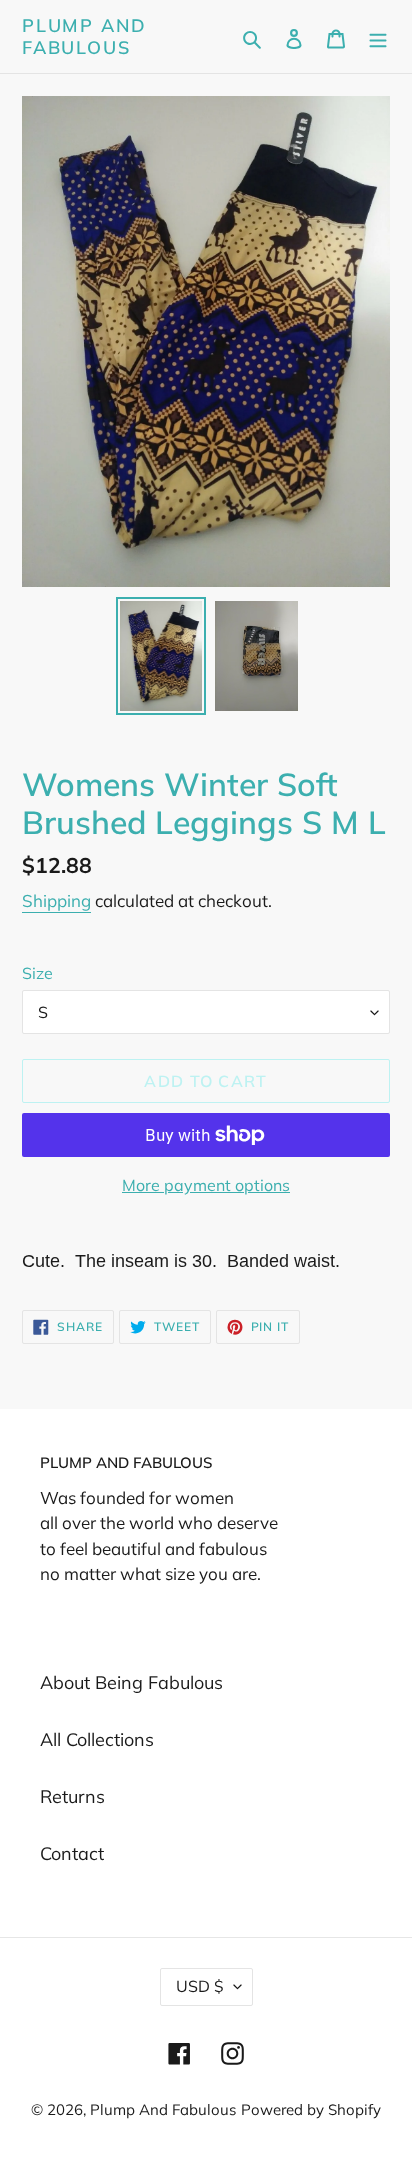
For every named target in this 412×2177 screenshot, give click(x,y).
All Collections (97, 1739)
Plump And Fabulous (84, 36)
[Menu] (378, 36)
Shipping (56, 900)
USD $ (200, 1986)
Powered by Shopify (311, 2109)
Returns (72, 1796)
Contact (72, 1853)
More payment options (206, 1185)
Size (37, 973)
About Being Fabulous (131, 1682)
